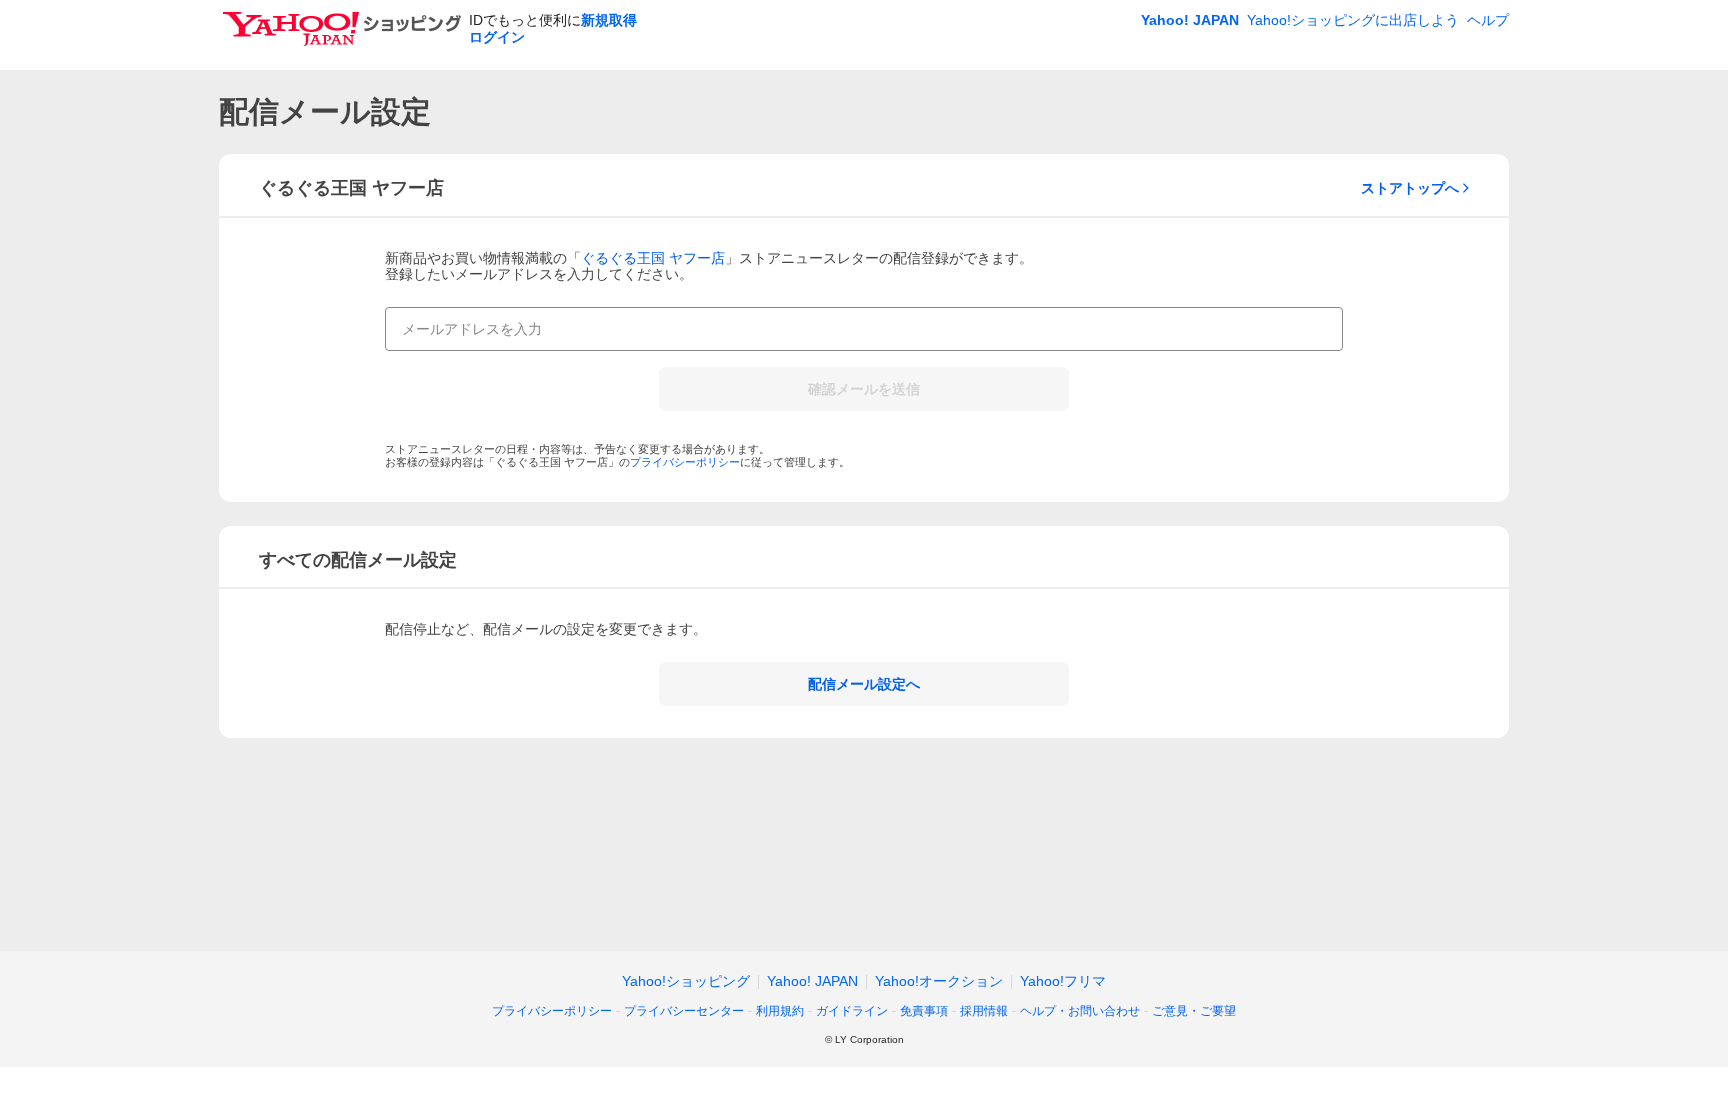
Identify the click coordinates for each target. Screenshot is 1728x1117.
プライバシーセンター (684, 1011)
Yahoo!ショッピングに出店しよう (1353, 20)
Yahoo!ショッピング (686, 981)
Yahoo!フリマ (1063, 981)
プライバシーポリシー (685, 462)
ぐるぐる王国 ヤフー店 (653, 258)
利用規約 (780, 1011)
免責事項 (924, 1011)
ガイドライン (852, 1011)
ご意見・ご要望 (1194, 1011)
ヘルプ (1488, 20)
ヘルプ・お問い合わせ (1080, 1011)
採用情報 (984, 1011)
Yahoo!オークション (939, 981)
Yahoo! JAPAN (1190, 20)
